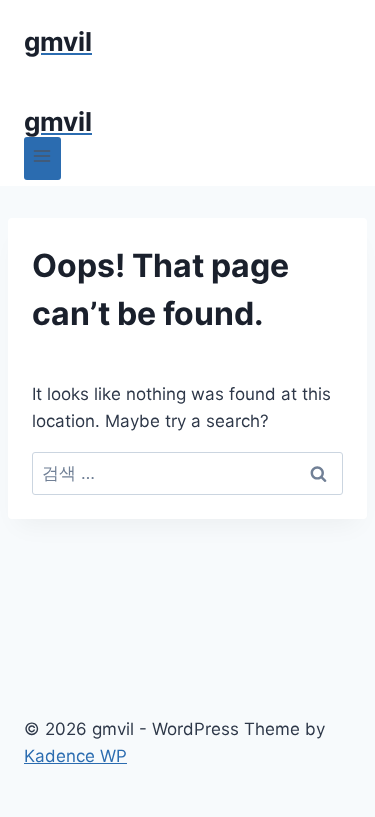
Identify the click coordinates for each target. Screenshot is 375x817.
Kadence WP (75, 756)
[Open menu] (42, 158)
